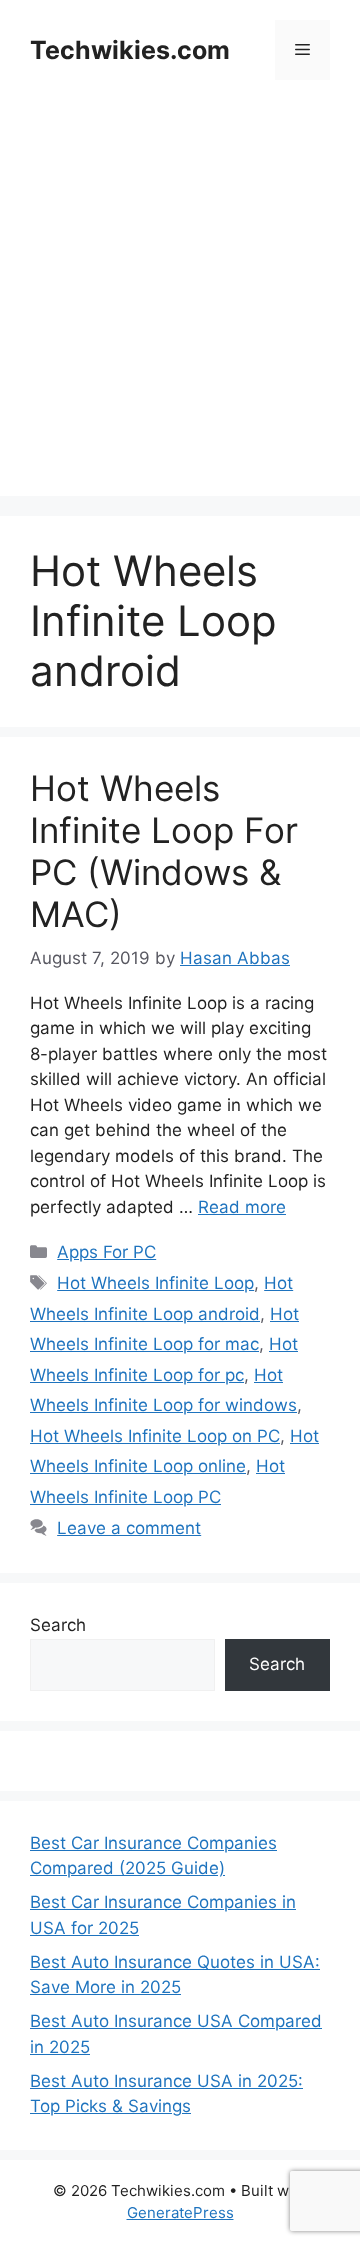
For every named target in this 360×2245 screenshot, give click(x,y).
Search (58, 1625)
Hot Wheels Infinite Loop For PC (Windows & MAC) (164, 851)
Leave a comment (129, 1528)
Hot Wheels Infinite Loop (155, 1283)
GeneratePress (180, 2212)
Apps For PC (106, 1252)
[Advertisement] (180, 316)
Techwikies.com (130, 50)
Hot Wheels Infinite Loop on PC (155, 1436)
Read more (242, 1207)
